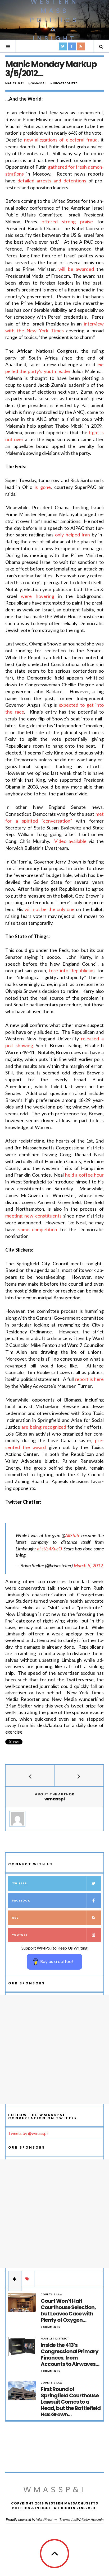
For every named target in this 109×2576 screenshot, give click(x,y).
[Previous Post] (30, 1776)
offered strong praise (67, 221)
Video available (70, 841)
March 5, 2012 (88, 1565)
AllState (73, 1535)
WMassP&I (54, 2490)
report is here (89, 1379)
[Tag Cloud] (28, 2279)
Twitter (19, 1883)
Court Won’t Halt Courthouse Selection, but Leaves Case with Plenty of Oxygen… (68, 2310)
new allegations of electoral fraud (61, 140)
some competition (38, 1229)
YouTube (20, 1935)
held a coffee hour (84, 1175)
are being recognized (44, 1427)
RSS (15, 1918)
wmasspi (39, 83)
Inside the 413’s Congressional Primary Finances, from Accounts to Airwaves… (70, 2355)
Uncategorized (65, 83)
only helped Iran (72, 535)
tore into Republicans (72, 970)
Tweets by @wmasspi (28, 2133)
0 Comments (51, 2327)
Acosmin (97, 2519)
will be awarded (76, 269)
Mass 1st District (55, 2339)
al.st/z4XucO (49, 1549)
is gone (43, 487)
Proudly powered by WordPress (29, 2519)
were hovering (38, 596)
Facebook (21, 1901)
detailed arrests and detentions (52, 181)
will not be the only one (49, 909)
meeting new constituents (33, 1216)
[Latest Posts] (15, 2279)
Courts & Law (52, 2294)
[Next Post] (79, 1776)
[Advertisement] (54, 2050)
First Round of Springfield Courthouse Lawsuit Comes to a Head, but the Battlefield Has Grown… (71, 2402)
